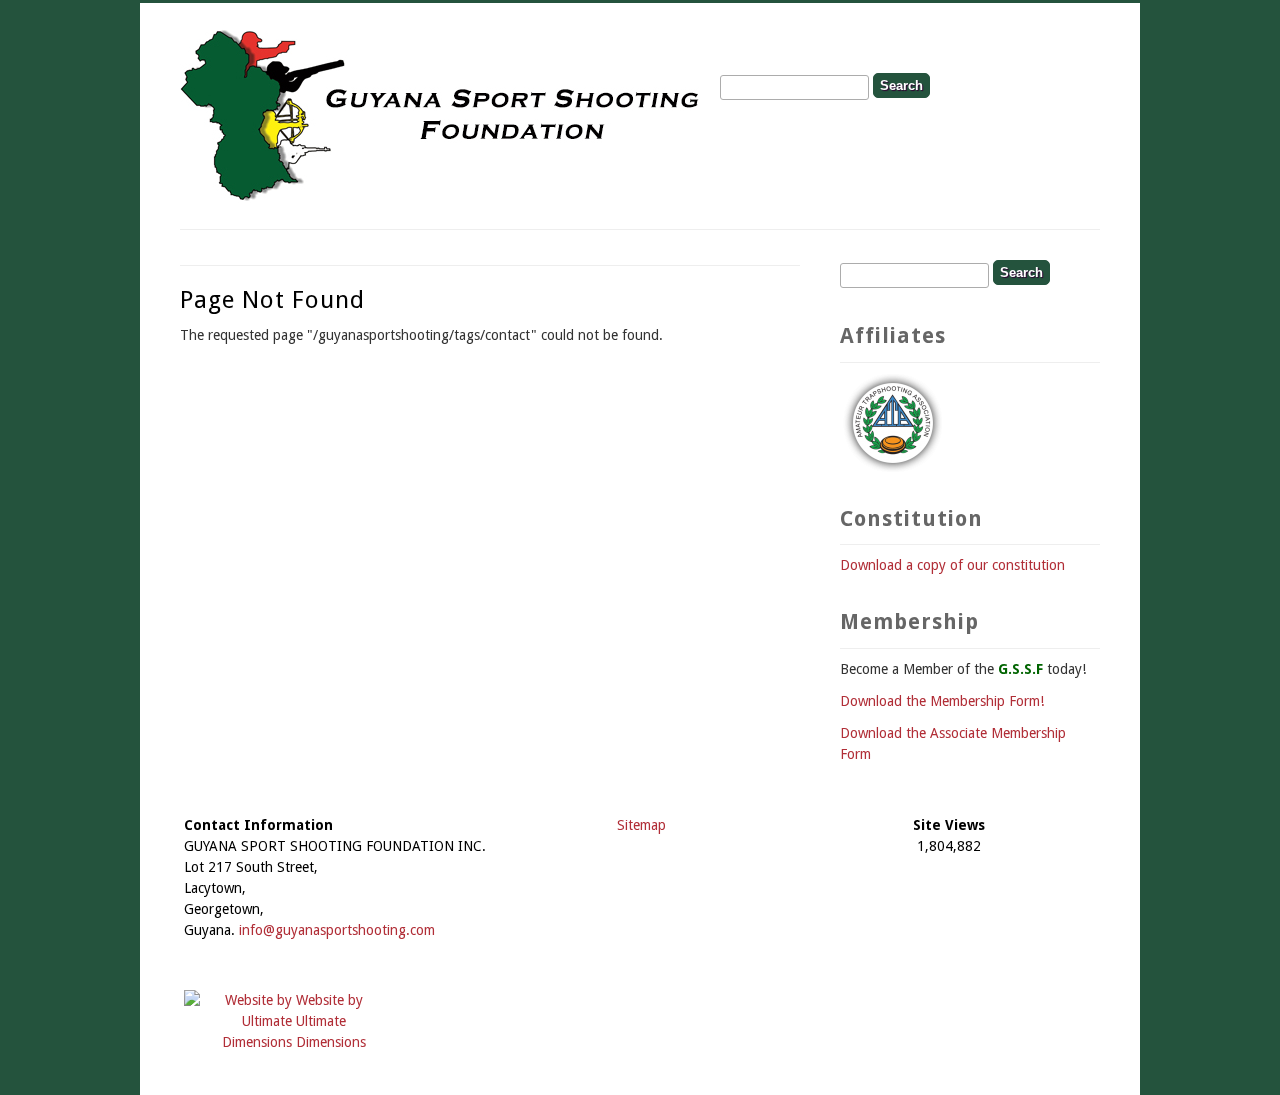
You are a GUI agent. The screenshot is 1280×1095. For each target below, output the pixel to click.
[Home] (442, 198)
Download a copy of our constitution (952, 565)
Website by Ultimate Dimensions (331, 1021)
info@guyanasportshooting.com (337, 930)
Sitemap (641, 825)
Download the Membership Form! (942, 701)
